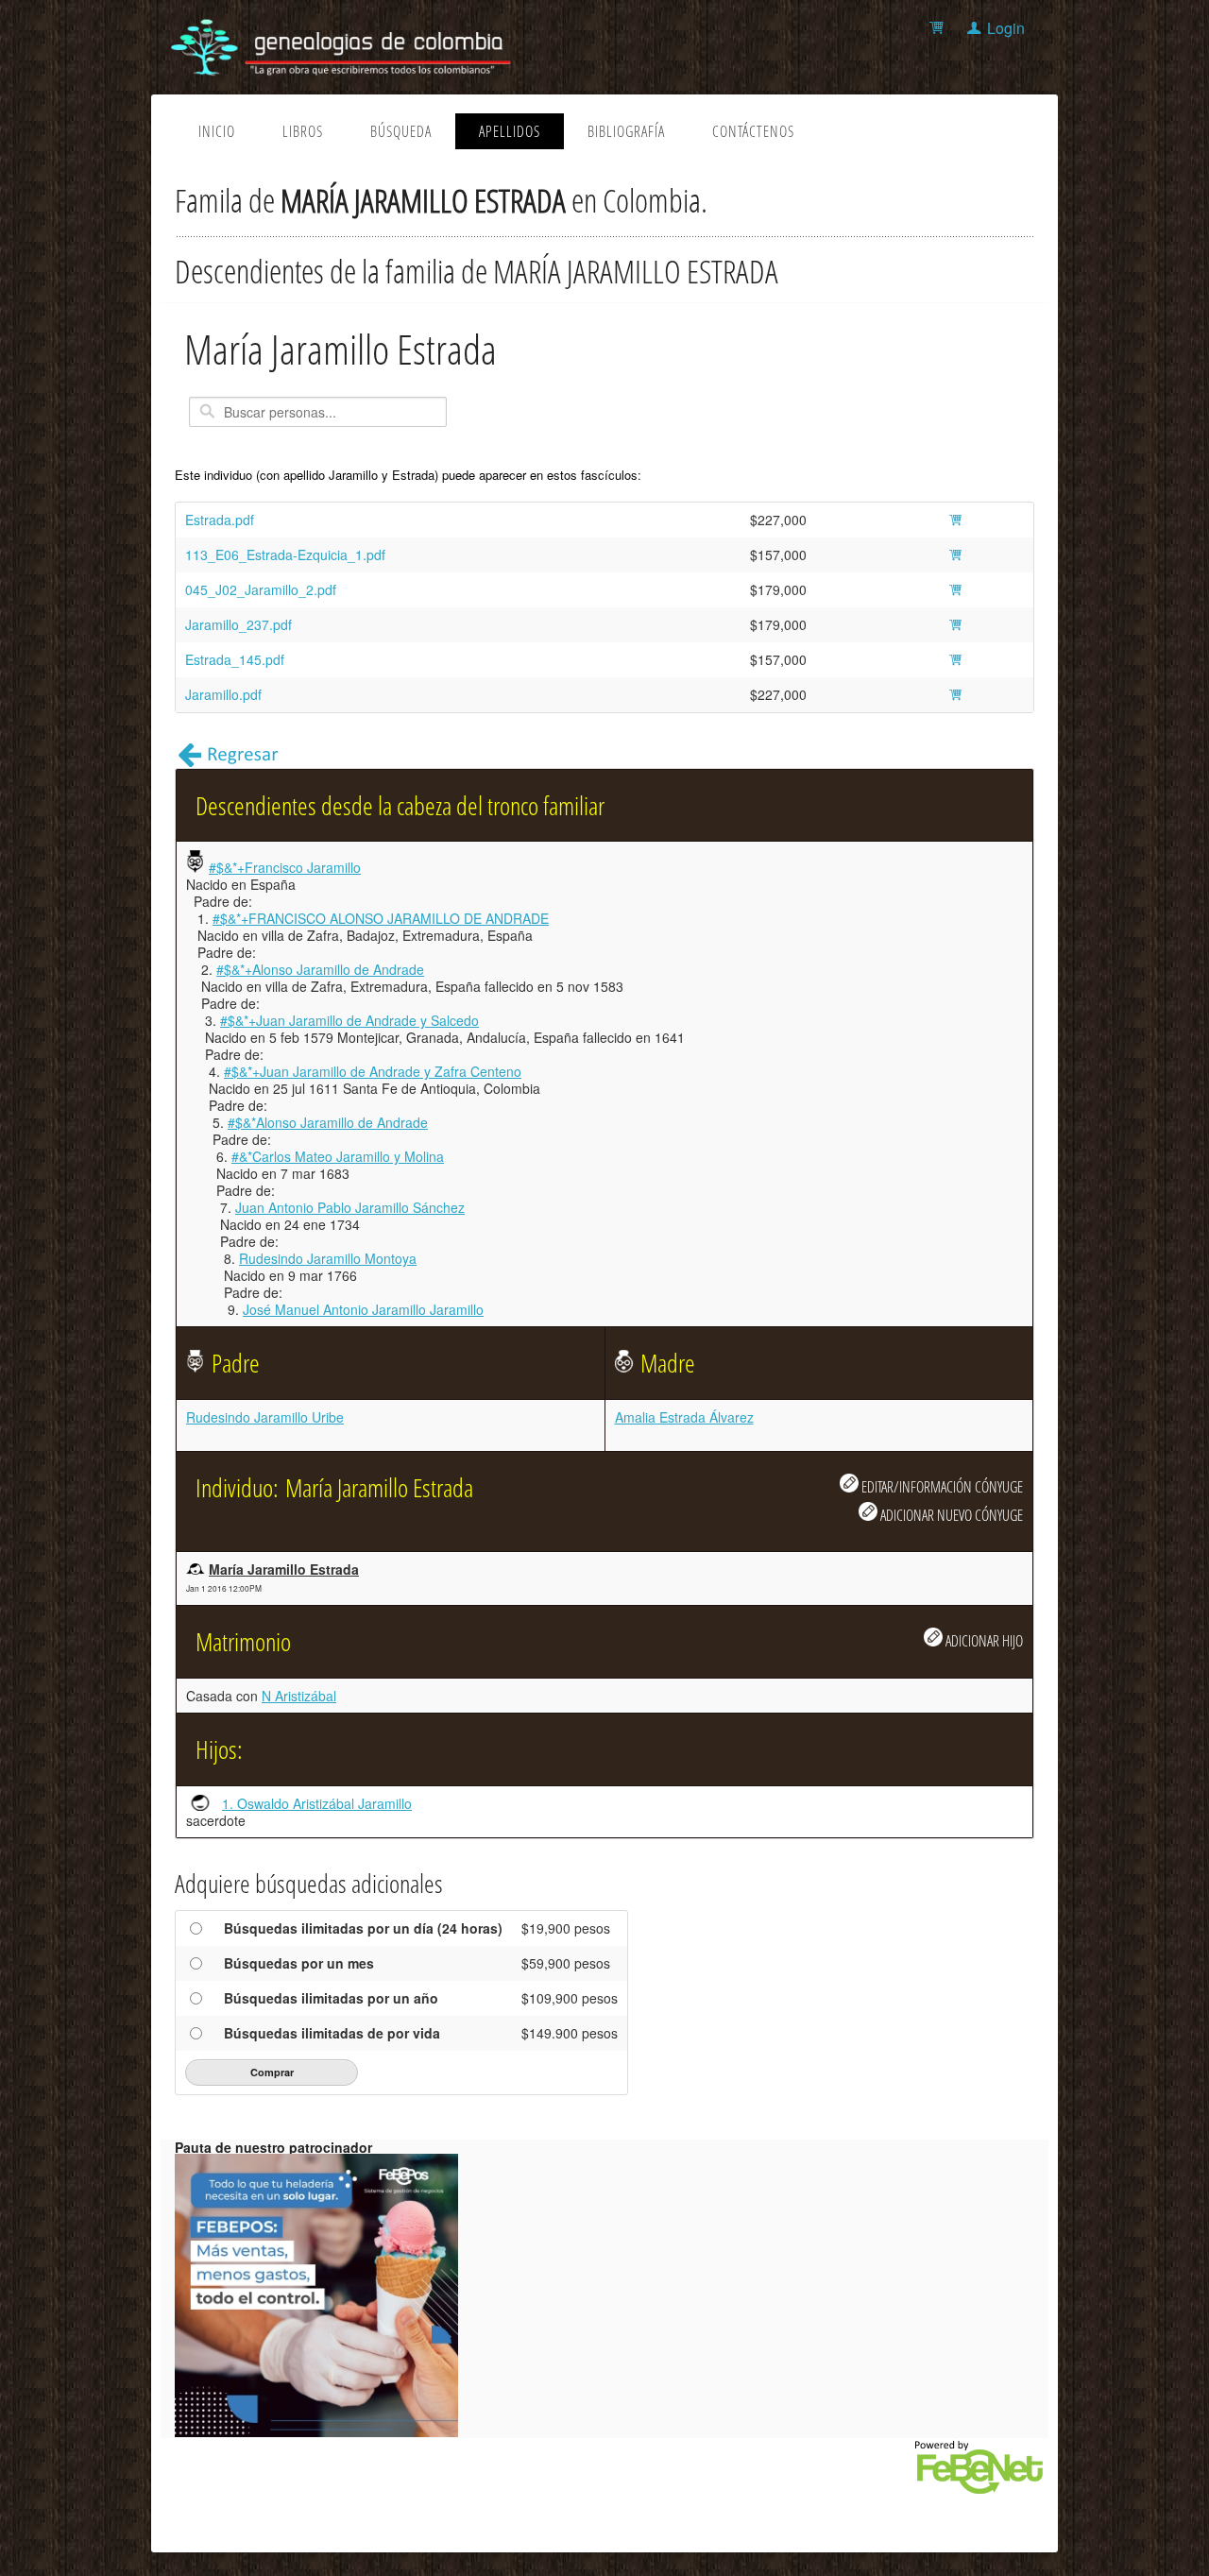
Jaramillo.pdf (223, 694)
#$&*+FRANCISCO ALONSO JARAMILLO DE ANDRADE (381, 918)
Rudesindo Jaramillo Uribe (265, 1417)
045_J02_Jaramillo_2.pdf (261, 589)
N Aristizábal (299, 1696)
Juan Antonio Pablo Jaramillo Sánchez (350, 1207)
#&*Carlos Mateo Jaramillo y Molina (338, 1156)
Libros (303, 131)
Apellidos (510, 131)
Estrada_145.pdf (235, 659)
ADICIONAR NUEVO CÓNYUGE (950, 1515)
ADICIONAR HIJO (983, 1640)
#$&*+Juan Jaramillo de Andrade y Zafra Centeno (373, 1071)
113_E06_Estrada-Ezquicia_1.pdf (285, 554)
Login (1006, 28)
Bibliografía (626, 131)
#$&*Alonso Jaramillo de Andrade (328, 1122)
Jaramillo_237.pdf (238, 624)
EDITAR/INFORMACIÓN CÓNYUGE (941, 1486)
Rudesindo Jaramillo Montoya (328, 1258)
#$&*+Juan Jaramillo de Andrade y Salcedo (349, 1020)
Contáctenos (753, 131)
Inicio (217, 131)
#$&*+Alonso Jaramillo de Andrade (320, 969)
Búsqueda (401, 131)
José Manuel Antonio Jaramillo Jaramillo (363, 1309)
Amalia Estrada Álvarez (684, 1417)
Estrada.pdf (220, 520)
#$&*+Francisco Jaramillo (285, 867)
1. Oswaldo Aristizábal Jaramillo (317, 1803)
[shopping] (939, 28)
